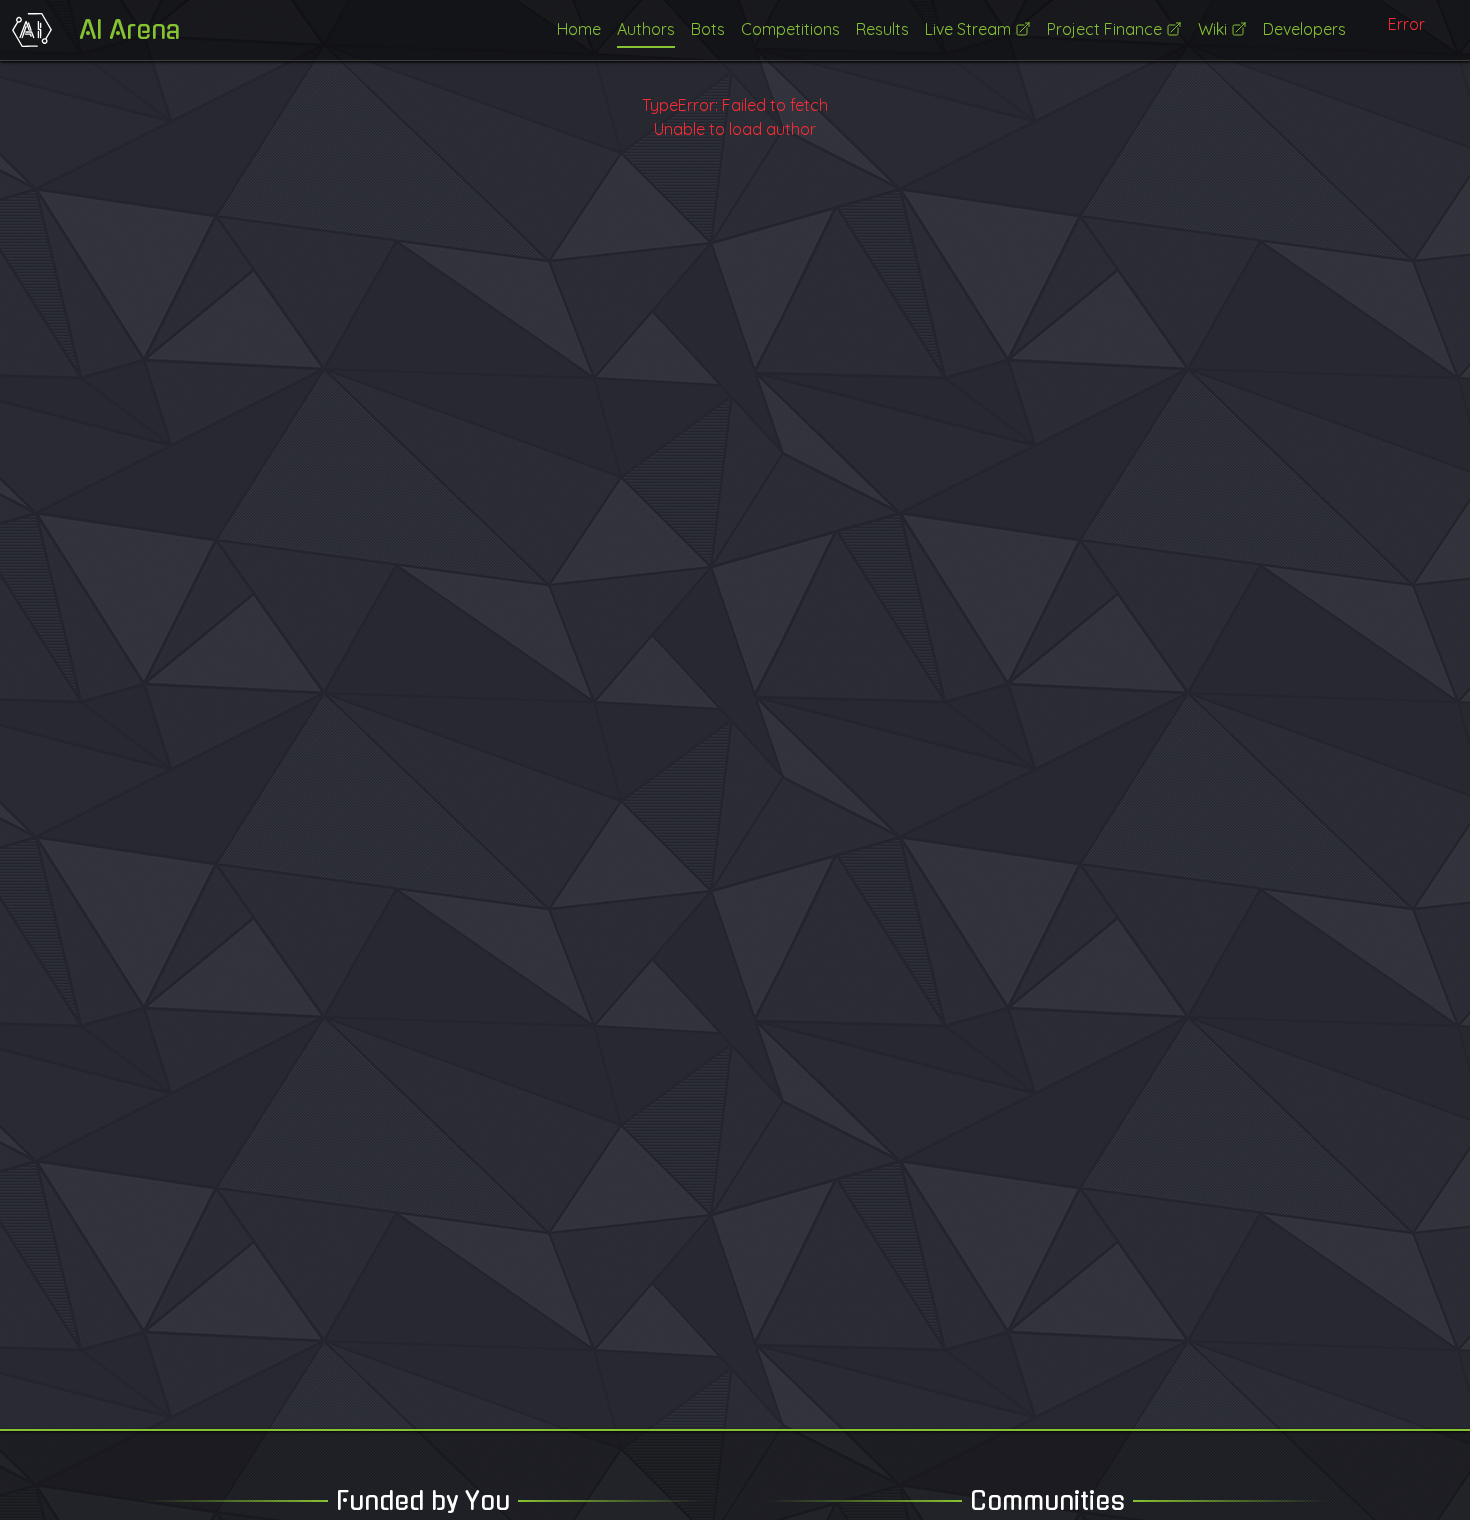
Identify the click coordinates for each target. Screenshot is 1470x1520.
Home (579, 29)
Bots (708, 29)
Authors (646, 29)
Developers (1304, 29)
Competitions (790, 29)
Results (882, 29)
